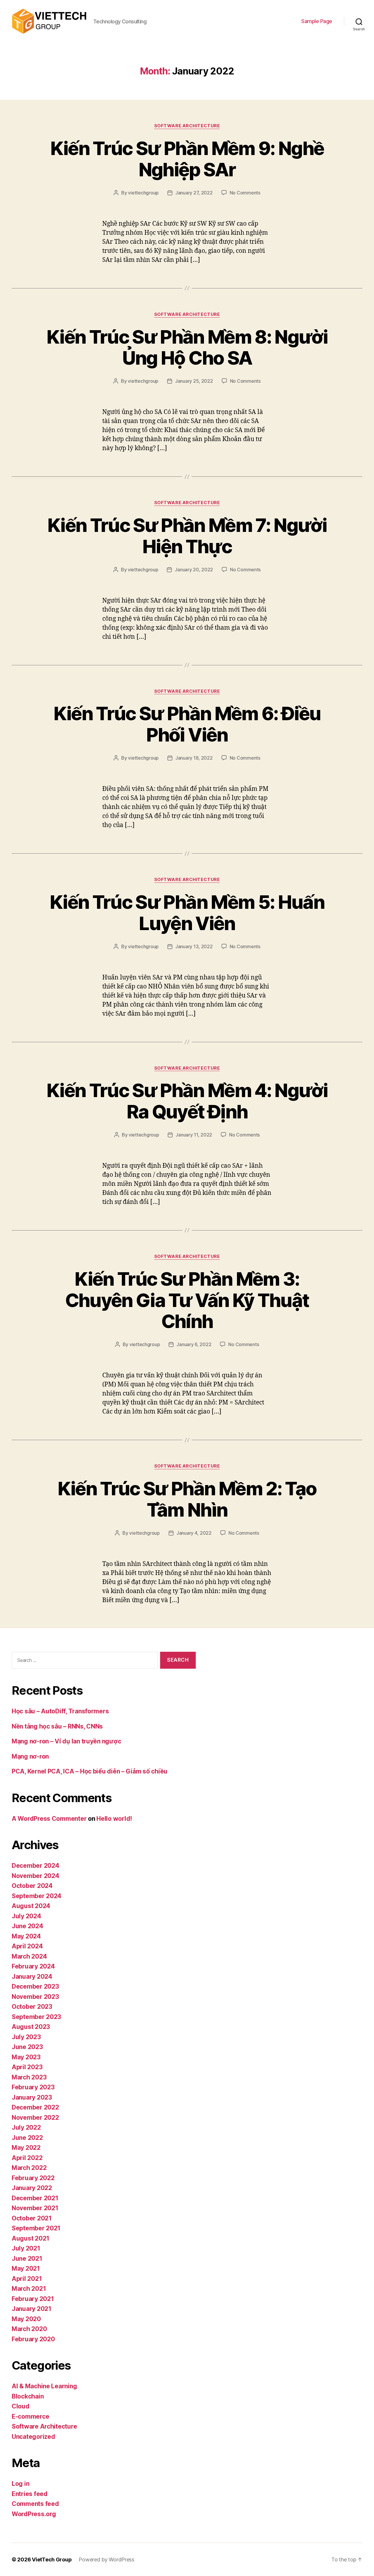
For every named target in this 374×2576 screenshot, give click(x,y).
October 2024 (32, 1886)
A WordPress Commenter (49, 1819)
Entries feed (30, 2494)
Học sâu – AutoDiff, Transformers (60, 1711)
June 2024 (27, 1926)
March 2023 (29, 2077)
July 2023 (26, 2037)
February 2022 (33, 2178)
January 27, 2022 (194, 193)
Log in (20, 2484)
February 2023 (33, 2087)
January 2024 (32, 1977)
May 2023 (26, 2057)
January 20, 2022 (194, 570)
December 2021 (35, 2198)
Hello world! (114, 1819)
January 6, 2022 (194, 1344)
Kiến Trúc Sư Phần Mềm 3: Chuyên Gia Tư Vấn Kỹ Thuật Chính (187, 1300)
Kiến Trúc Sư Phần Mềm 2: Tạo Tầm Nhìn (187, 1499)
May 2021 (26, 2268)
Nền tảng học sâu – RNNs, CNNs (57, 1726)
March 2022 (29, 2168)
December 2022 (35, 2107)
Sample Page (317, 21)
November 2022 (35, 2118)
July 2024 (26, 1916)
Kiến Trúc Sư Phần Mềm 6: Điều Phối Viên (187, 724)
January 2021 (32, 2309)
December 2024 (36, 1866)
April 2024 (27, 1946)
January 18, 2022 (194, 758)
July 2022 (26, 2127)
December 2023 (35, 1986)
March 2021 (29, 2289)
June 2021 (27, 2259)
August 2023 (31, 2027)
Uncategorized (33, 2437)
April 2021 (27, 2279)
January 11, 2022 (194, 1135)
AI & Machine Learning (44, 2386)
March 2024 (29, 1956)
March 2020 (29, 2329)
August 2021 (31, 2238)
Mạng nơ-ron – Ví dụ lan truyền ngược (66, 1741)
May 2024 (26, 1936)
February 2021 (33, 2299)
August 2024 (31, 1906)
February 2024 (33, 1966)
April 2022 (27, 2158)
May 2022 (26, 2148)
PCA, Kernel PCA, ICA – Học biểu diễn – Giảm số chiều (90, 1771)
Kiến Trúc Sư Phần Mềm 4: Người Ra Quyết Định (187, 1101)
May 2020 (26, 2319)
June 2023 (27, 2047)
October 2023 (32, 2007)
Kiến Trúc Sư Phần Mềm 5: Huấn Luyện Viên (187, 913)
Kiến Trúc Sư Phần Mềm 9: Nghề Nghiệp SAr (187, 159)
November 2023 (35, 1997)
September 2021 (36, 2228)
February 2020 (33, 2339)
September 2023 (36, 2017)
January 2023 (32, 2097)
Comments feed (35, 2504)
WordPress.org (34, 2514)
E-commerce (30, 2416)
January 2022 (32, 2188)
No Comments (245, 193)
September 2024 (37, 1896)
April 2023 (27, 2067)
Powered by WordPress (107, 2560)
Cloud (21, 2406)
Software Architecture (187, 126)
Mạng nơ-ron (30, 1756)
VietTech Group (52, 2560)
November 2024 (36, 1876)
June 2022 (27, 2138)
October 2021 (32, 2218)
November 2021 (35, 2208)
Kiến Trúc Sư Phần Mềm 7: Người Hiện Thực (187, 536)
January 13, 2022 (194, 946)
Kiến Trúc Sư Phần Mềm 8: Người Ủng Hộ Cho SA (187, 347)
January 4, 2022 (194, 1533)
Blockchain (28, 2396)
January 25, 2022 (194, 381)
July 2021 (26, 2248)
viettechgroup (143, 193)
